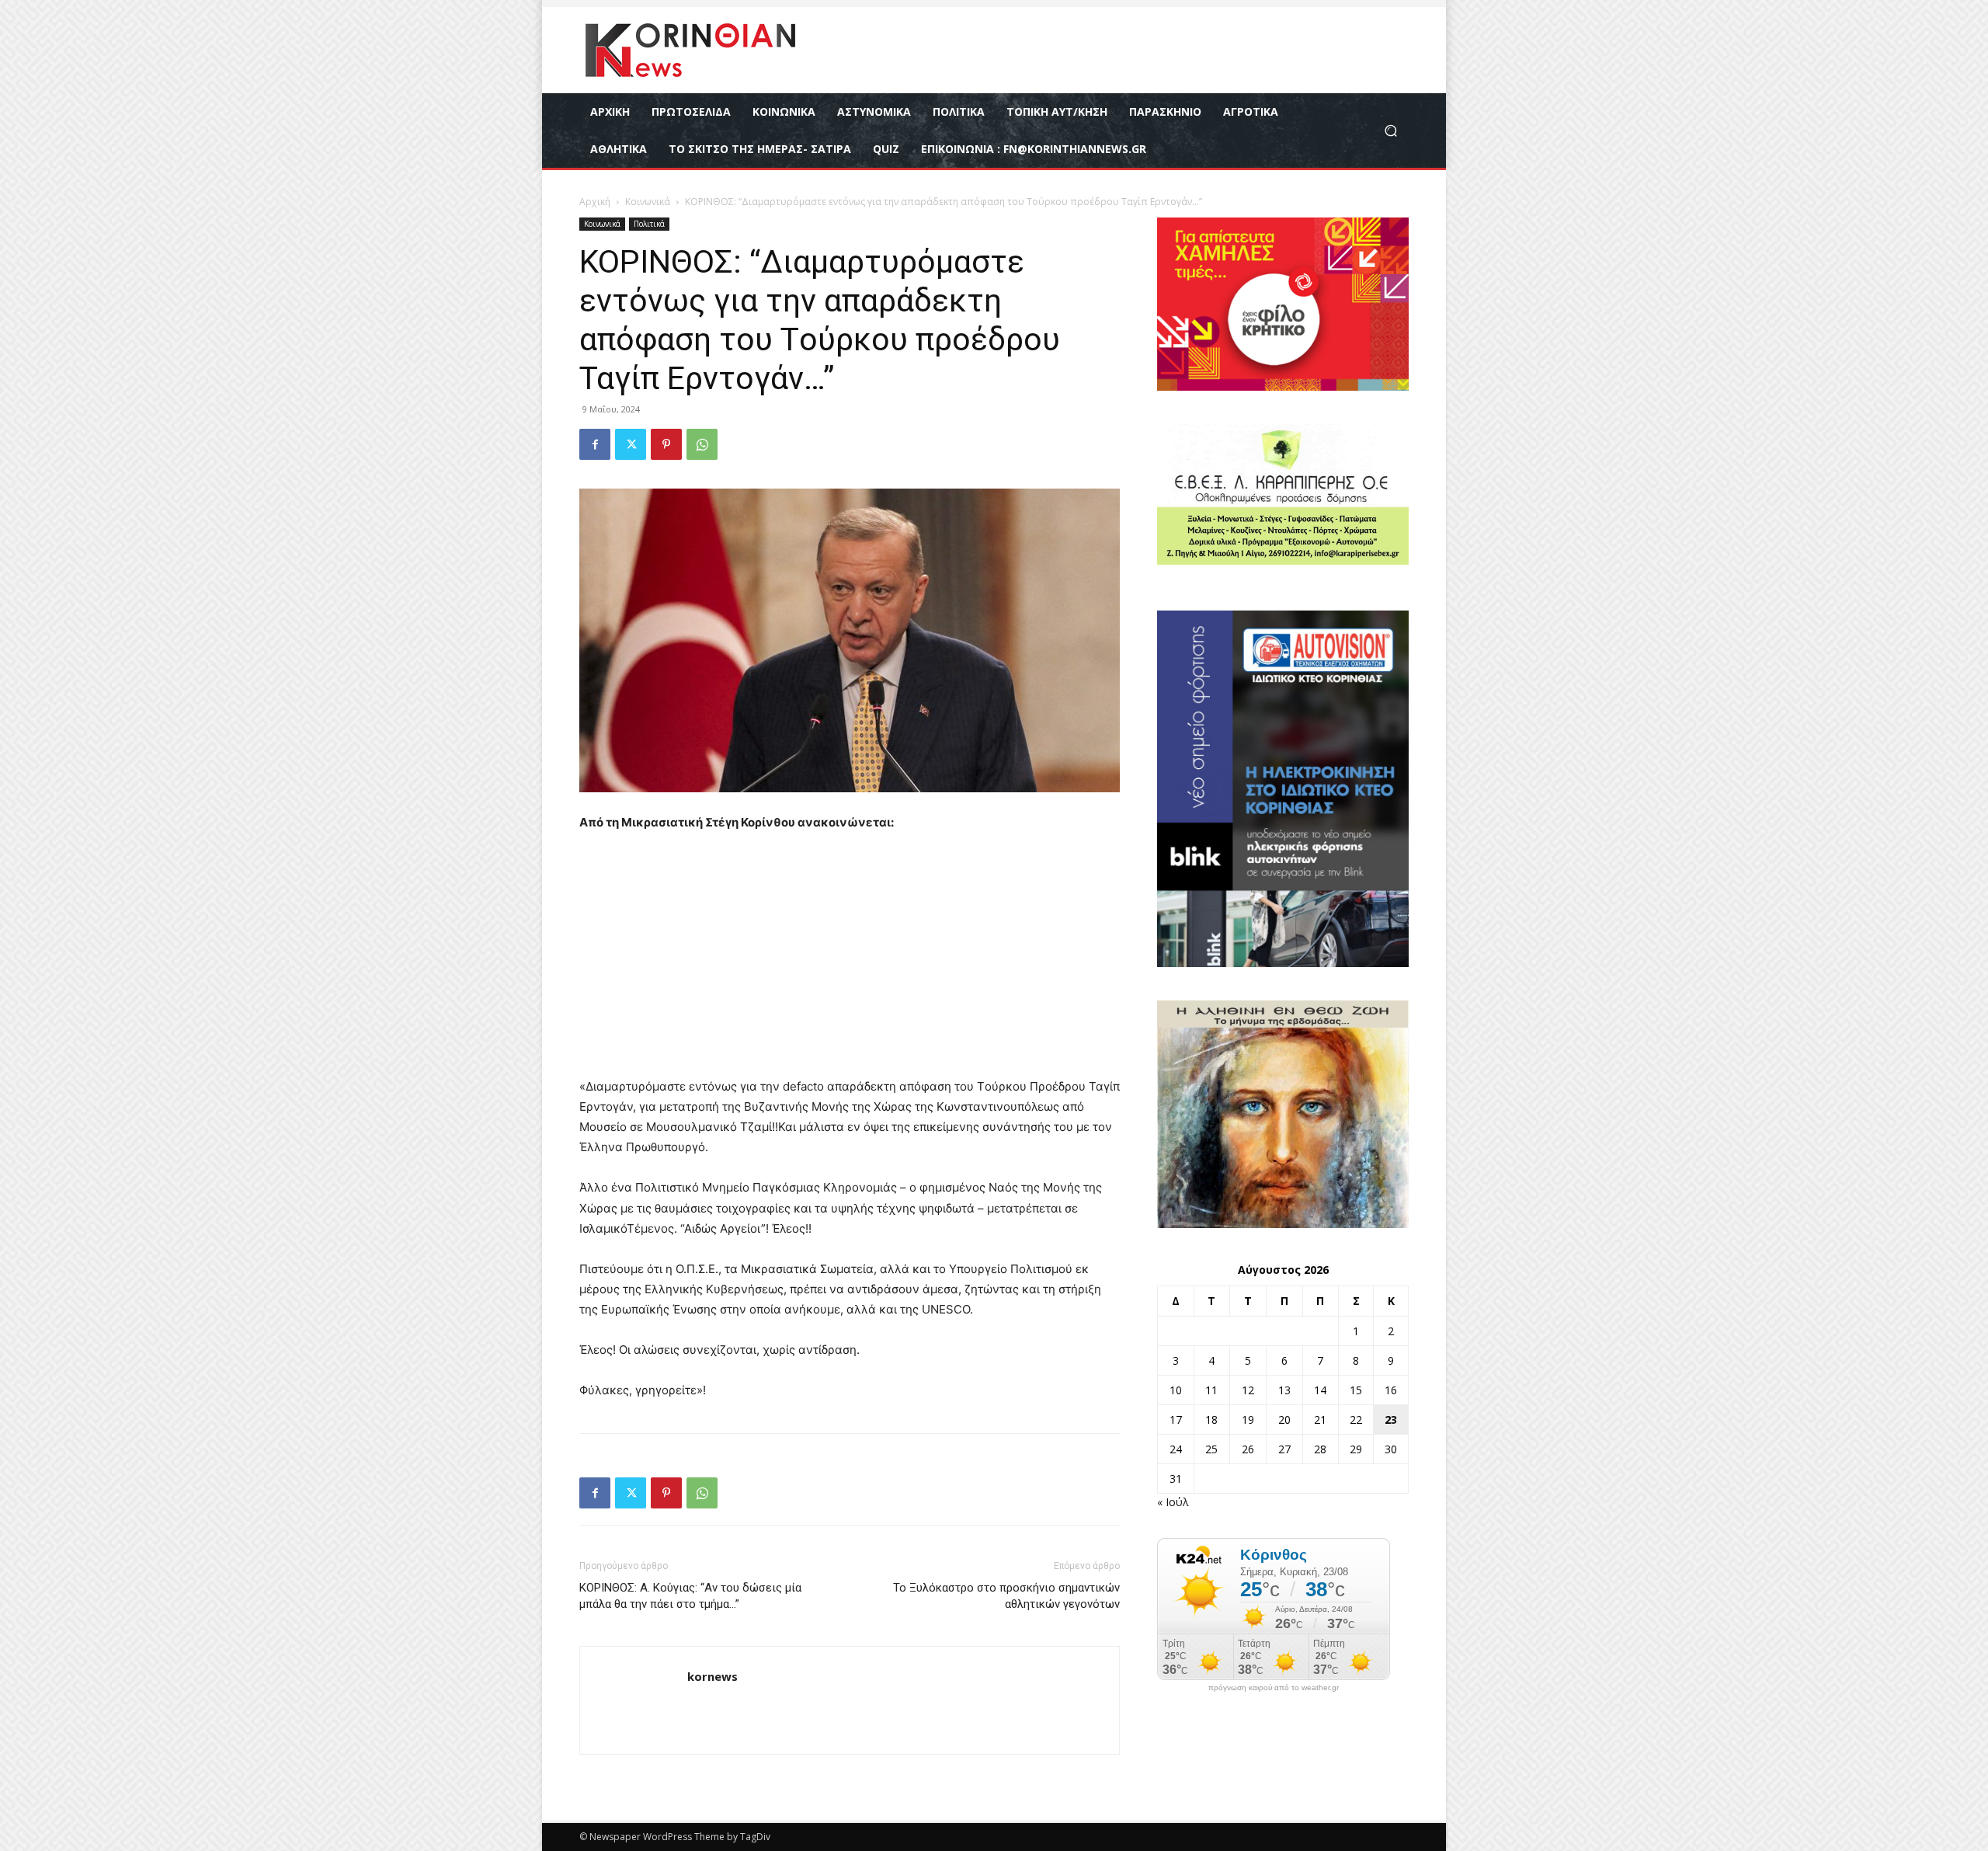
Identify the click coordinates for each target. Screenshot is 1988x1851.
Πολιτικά (649, 224)
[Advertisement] (850, 962)
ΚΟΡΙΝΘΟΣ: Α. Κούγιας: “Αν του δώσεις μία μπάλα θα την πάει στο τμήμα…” (690, 1596)
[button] (1390, 131)
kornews (712, 1676)
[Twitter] (631, 444)
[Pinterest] (666, 444)
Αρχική (595, 202)
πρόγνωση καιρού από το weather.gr (1274, 1688)
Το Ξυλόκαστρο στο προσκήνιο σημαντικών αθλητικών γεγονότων (1006, 1596)
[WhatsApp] (702, 444)
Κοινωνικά (648, 202)
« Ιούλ (1173, 1502)
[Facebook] (595, 444)
